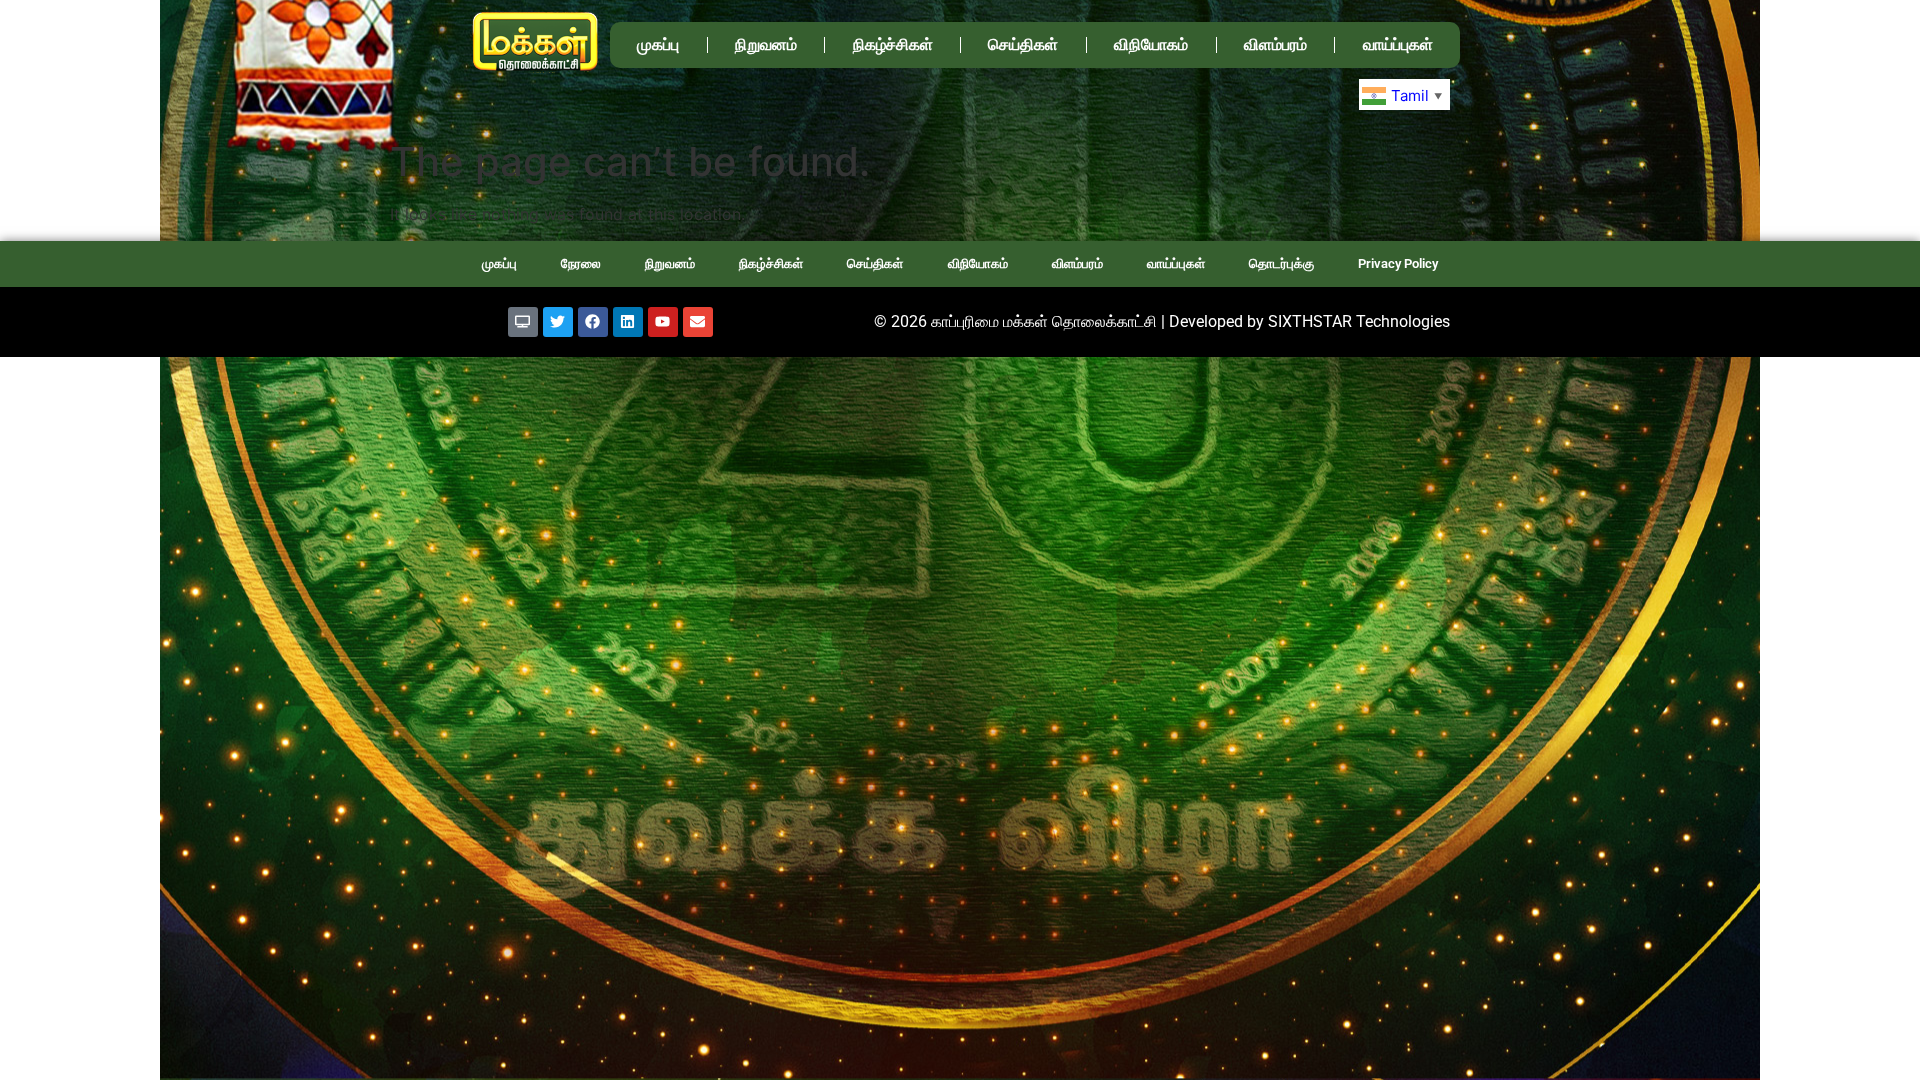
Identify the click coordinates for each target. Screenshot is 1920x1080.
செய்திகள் (1023, 44)
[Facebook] (593, 322)
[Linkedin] (628, 322)
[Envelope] (698, 322)
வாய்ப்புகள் (1398, 44)
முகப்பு (658, 44)
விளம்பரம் (1275, 44)
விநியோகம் (1151, 44)
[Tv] (523, 322)
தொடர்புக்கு (1281, 263)
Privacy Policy (1398, 263)
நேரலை (581, 263)
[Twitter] (558, 322)
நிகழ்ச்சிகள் (893, 44)
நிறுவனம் (766, 44)
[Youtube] (663, 322)
